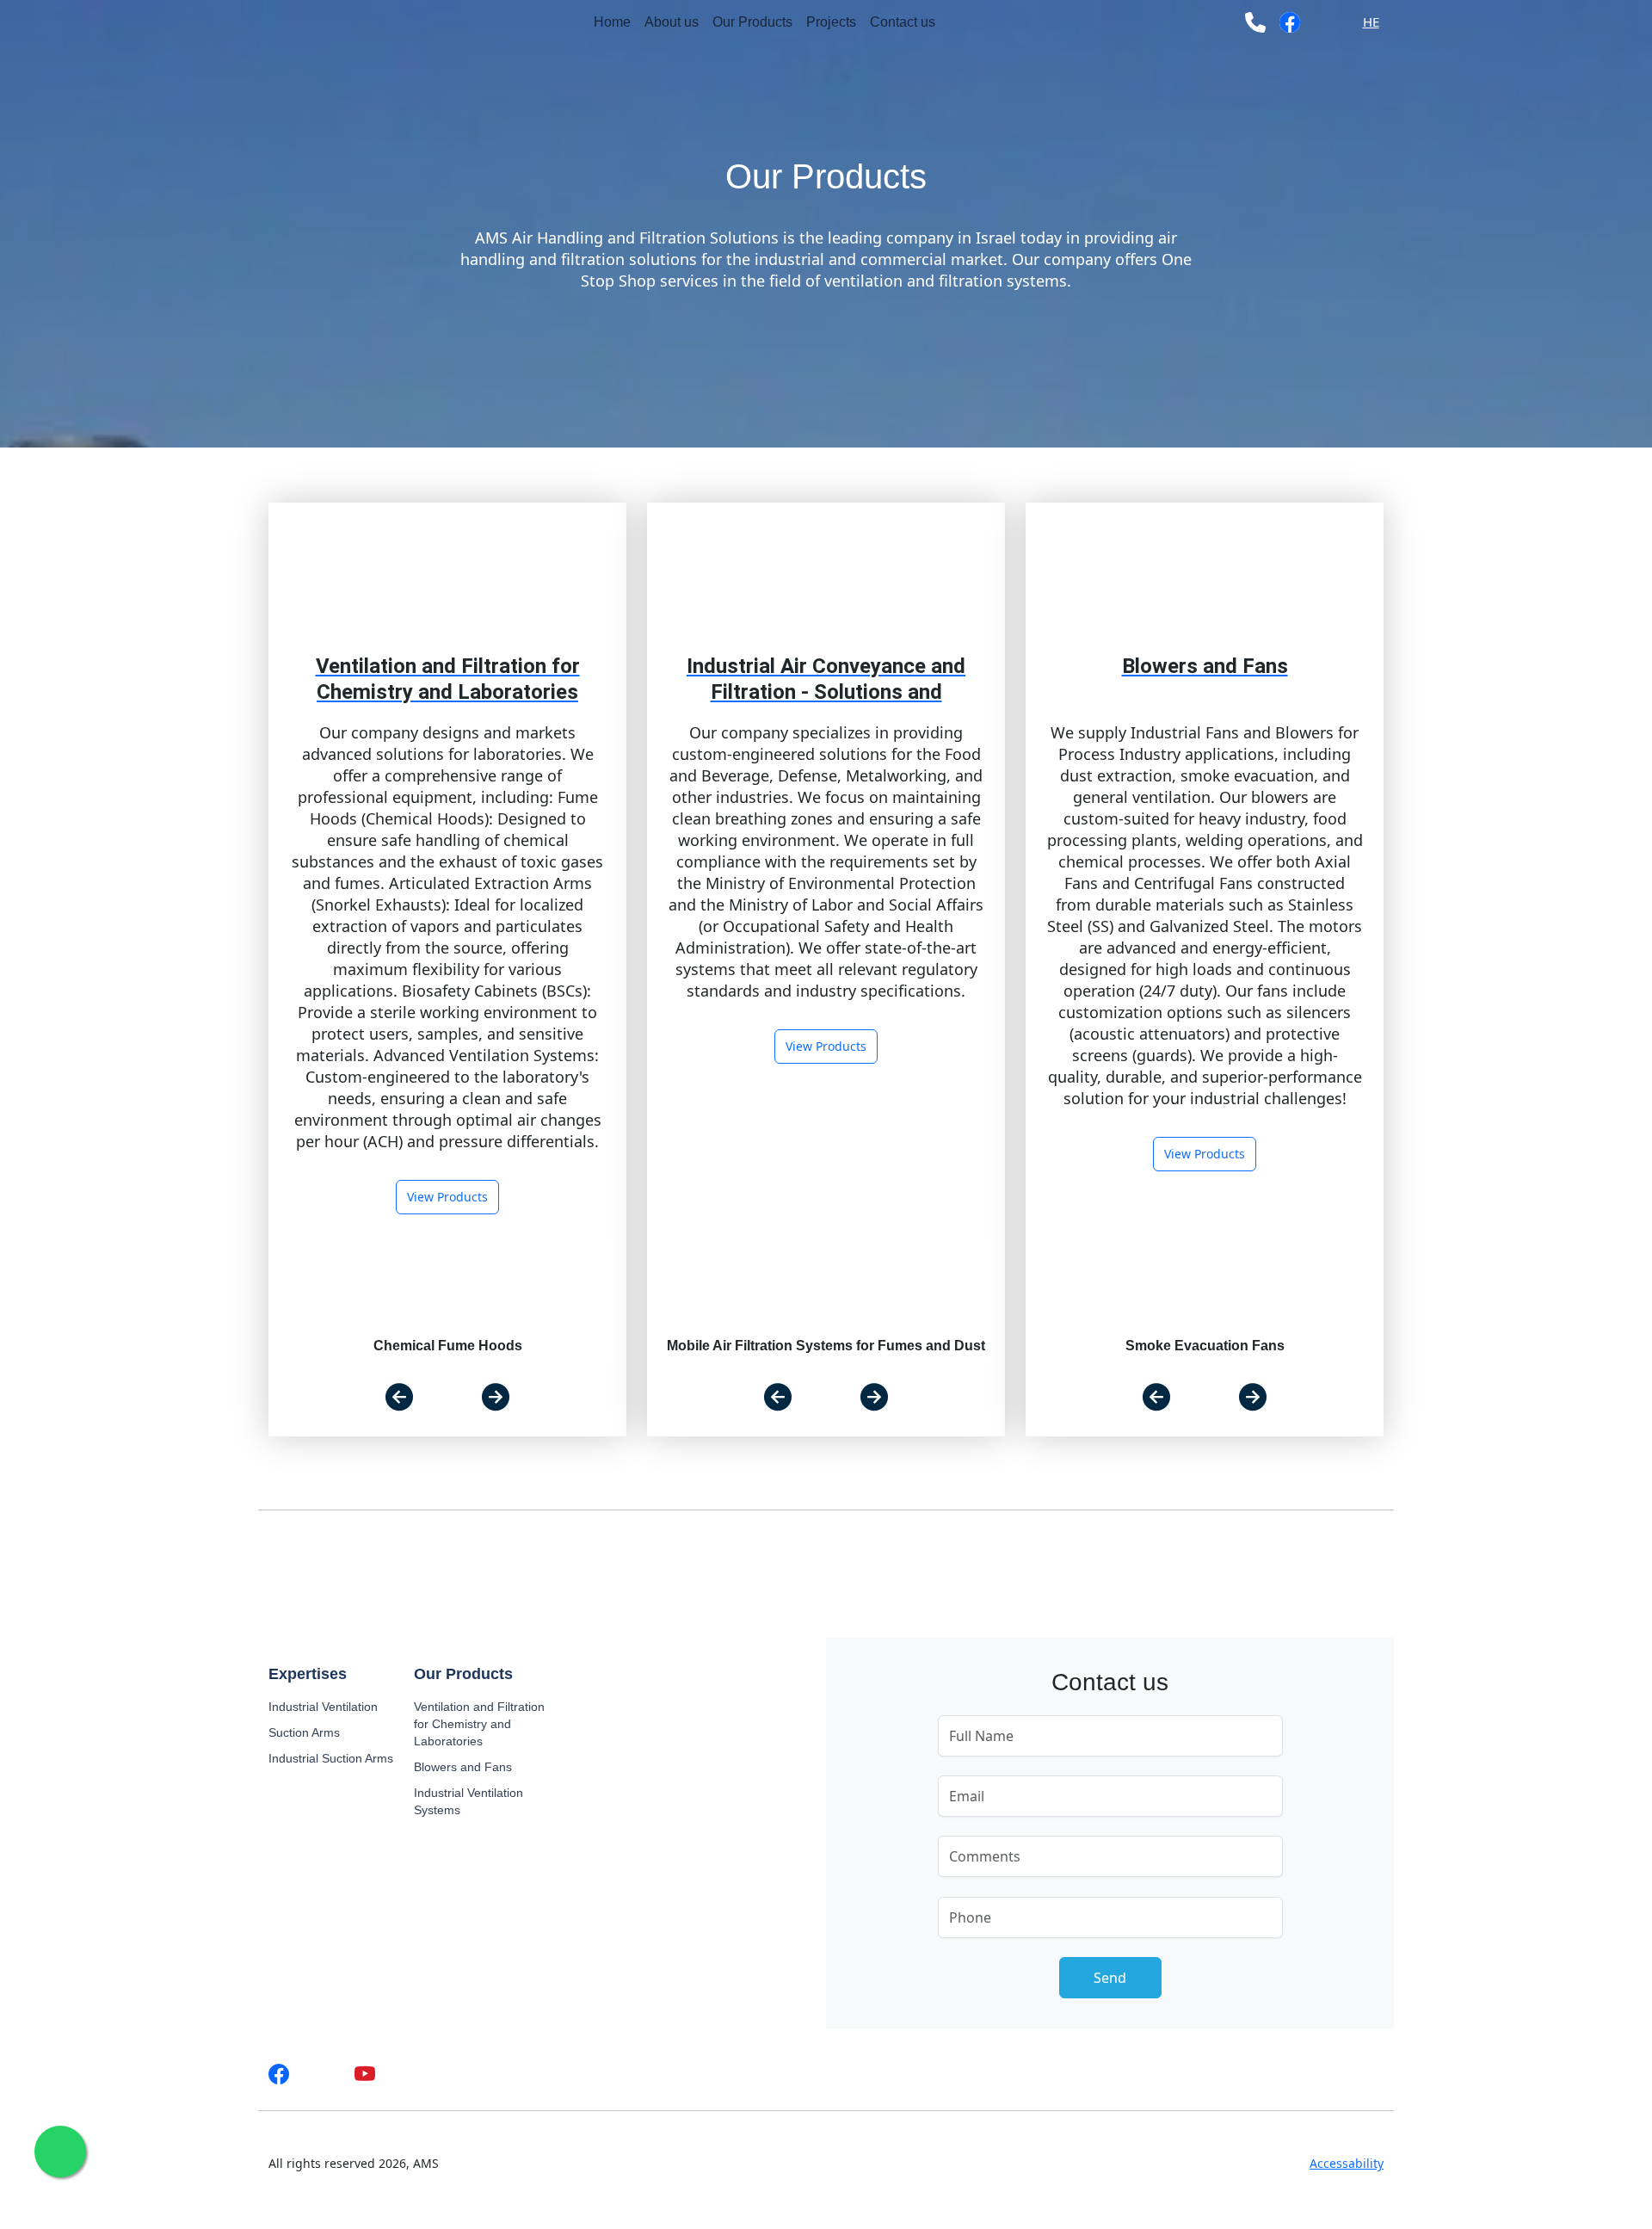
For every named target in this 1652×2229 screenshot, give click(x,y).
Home (612, 22)
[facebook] (1290, 22)
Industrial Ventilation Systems (468, 1801)
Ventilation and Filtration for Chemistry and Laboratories (479, 1724)
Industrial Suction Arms (331, 1758)
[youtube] (365, 2074)
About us (672, 22)
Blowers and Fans (463, 1767)
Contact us (903, 22)
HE (1371, 22)
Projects (831, 22)
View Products (447, 1197)
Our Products (752, 22)
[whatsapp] (1327, 22)
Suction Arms (304, 1732)
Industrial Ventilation (323, 1707)
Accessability (1347, 2163)
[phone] (1255, 22)
